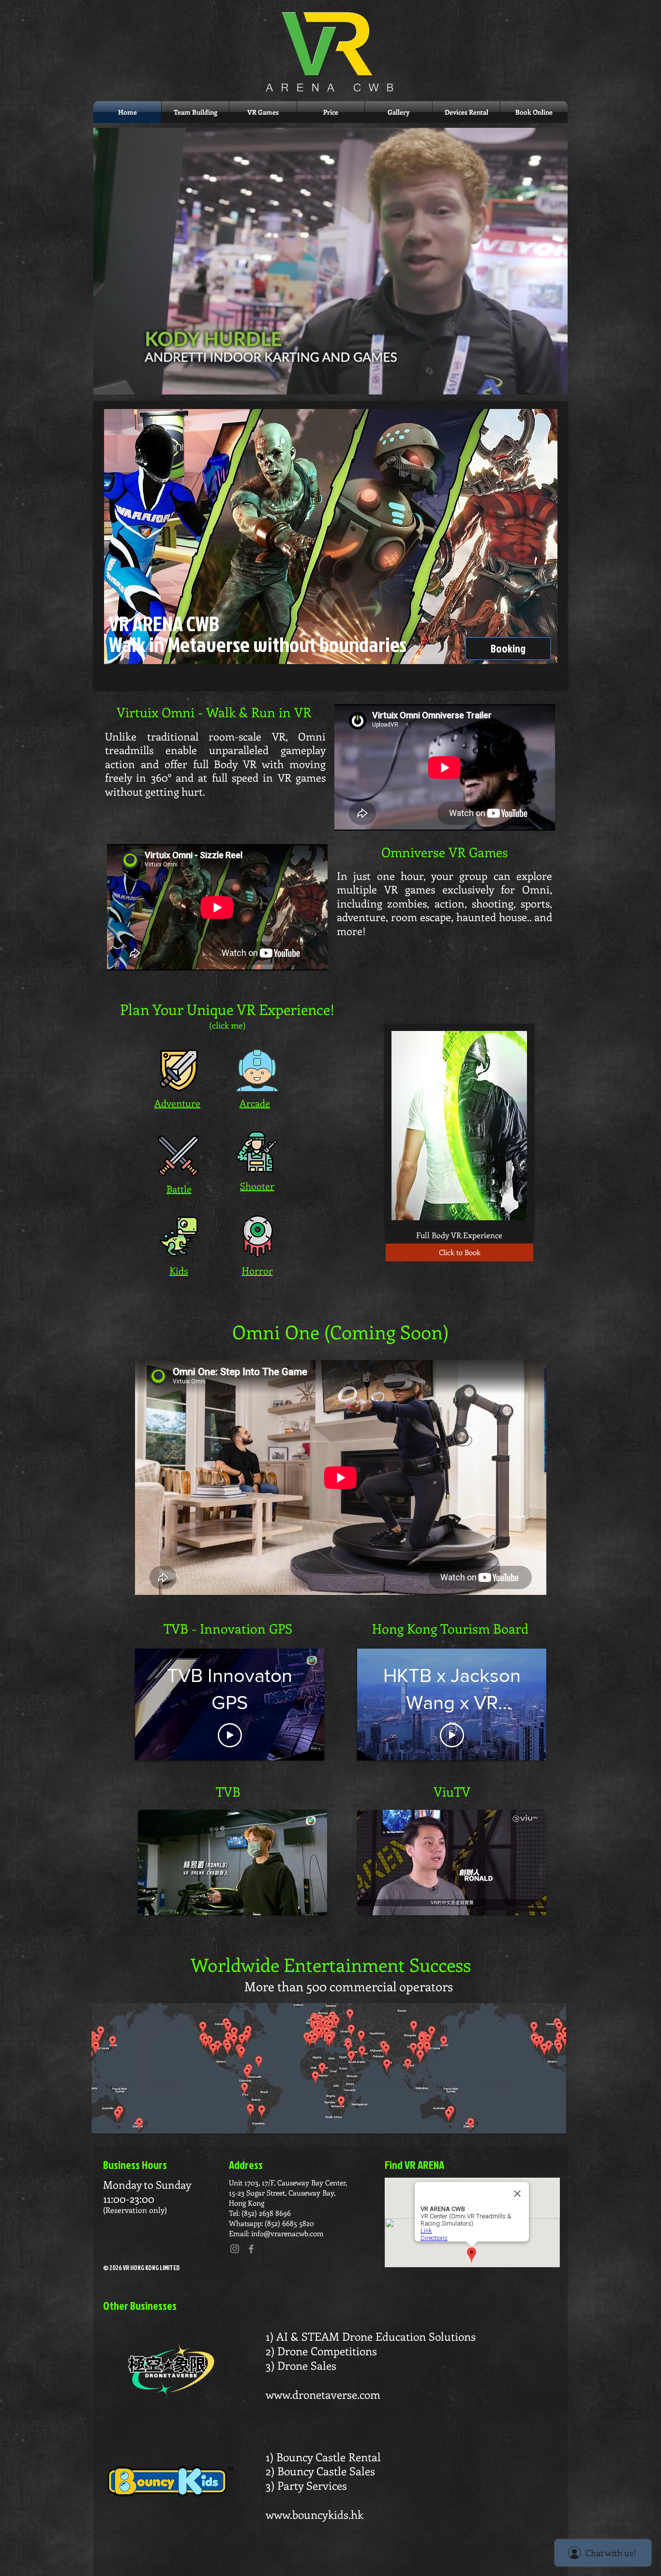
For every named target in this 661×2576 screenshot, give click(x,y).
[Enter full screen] (555, 381)
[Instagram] (235, 2249)
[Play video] (230, 1735)
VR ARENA (148, 623)
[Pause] (106, 381)
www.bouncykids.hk (315, 2514)
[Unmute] (122, 381)
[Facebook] (251, 2249)
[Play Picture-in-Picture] (538, 381)
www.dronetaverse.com (323, 2394)
